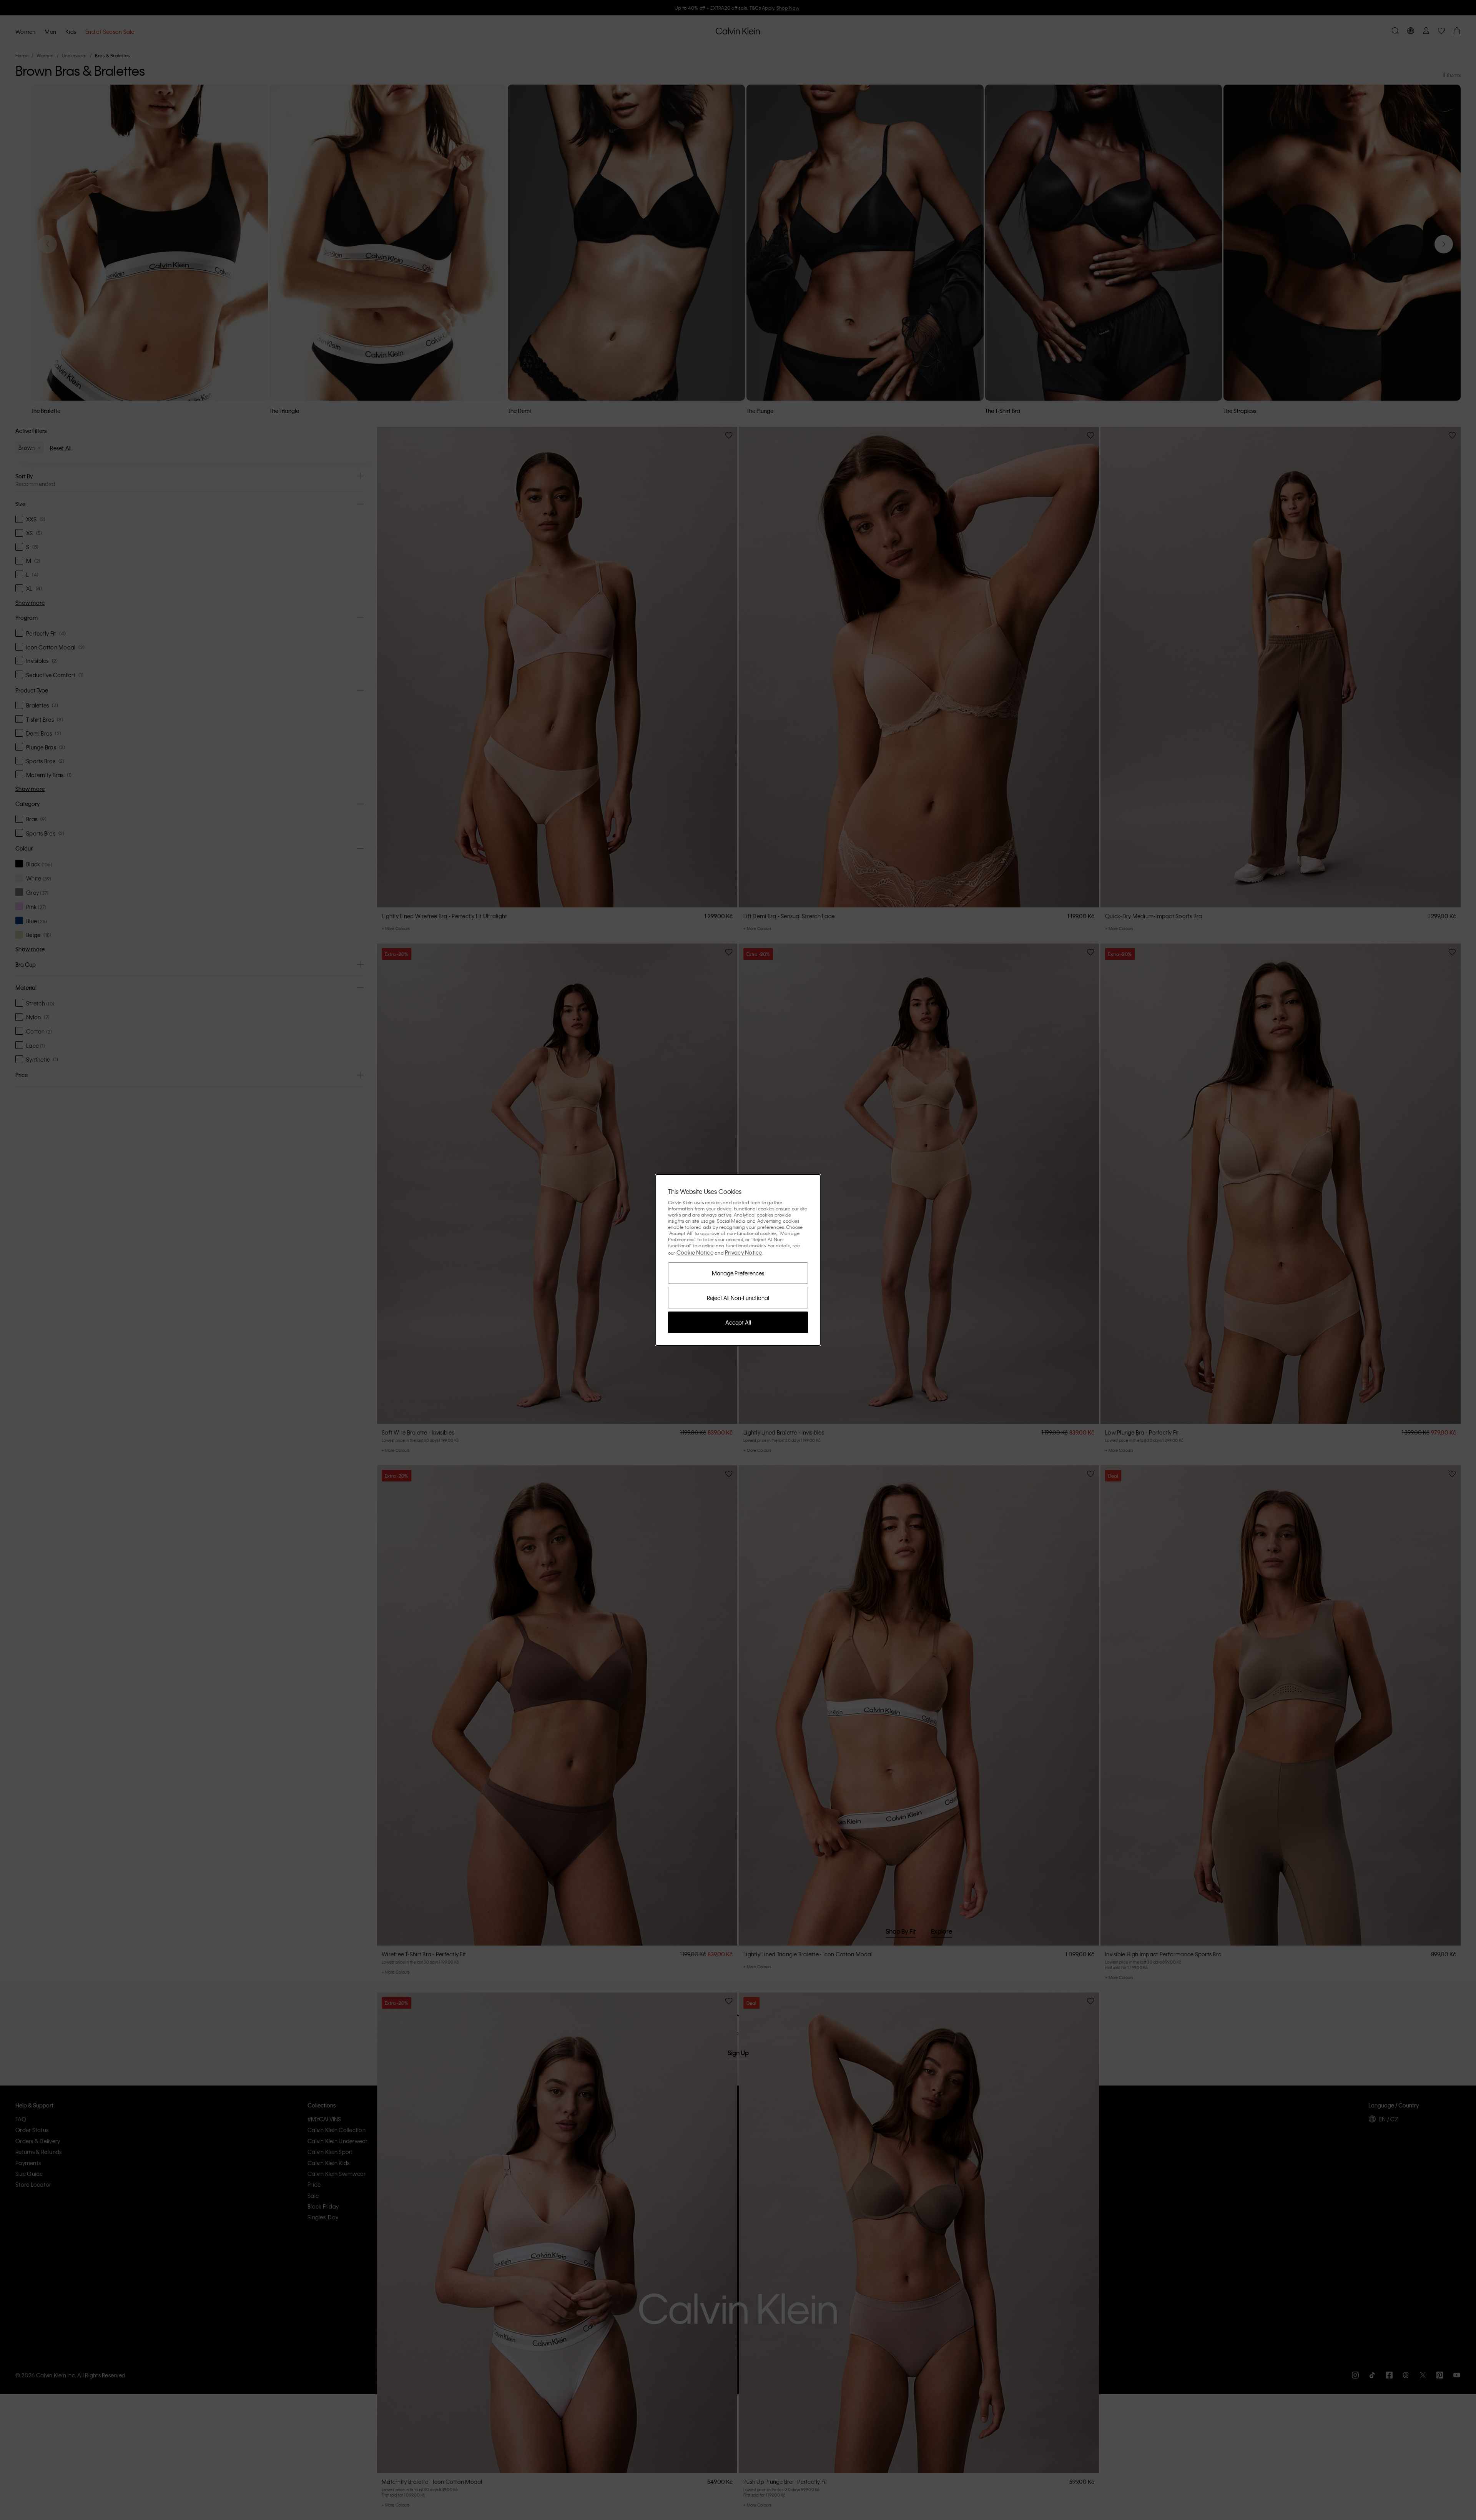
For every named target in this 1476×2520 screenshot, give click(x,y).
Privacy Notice (744, 1252)
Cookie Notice (695, 1252)
